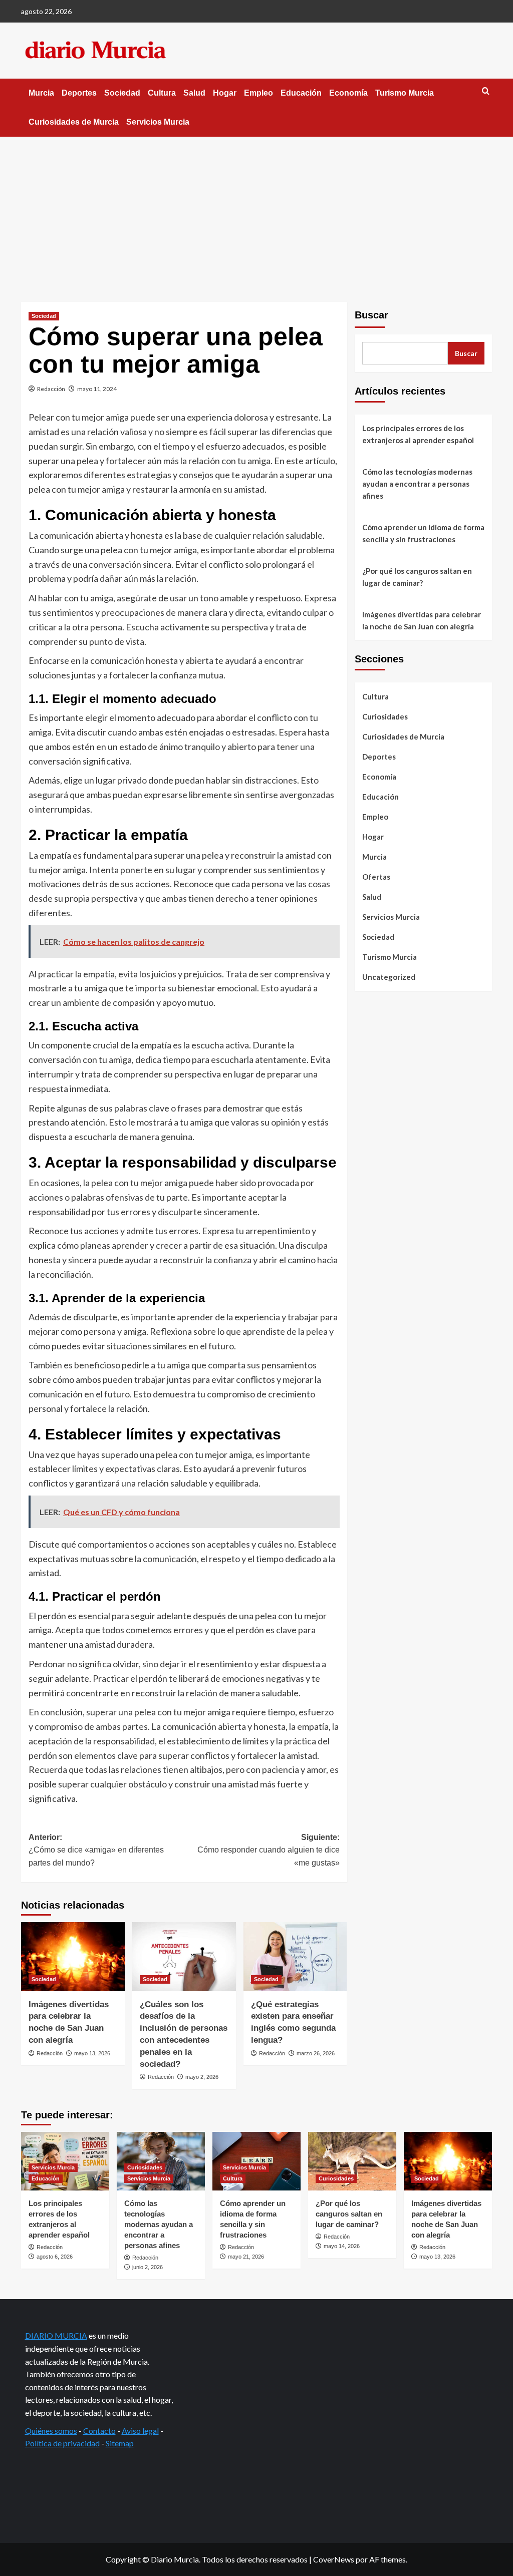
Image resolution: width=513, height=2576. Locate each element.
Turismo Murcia (405, 93)
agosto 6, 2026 (55, 2257)
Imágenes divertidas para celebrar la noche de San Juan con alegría (422, 620)
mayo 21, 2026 (246, 2257)
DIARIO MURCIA (56, 2335)
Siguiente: (268, 1850)
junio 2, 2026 (148, 2267)
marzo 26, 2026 (316, 2053)
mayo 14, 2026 (342, 2246)
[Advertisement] (256, 212)
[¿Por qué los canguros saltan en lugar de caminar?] (352, 2161)
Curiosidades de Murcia (74, 122)
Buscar (371, 315)
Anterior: (96, 1850)
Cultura (162, 93)
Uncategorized (389, 977)
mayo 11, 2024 (97, 389)
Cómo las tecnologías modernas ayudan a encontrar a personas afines (417, 484)
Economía (348, 93)
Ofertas (376, 877)
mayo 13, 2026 (92, 2053)
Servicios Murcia (158, 122)
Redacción (51, 389)
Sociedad (122, 93)
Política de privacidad (62, 2443)
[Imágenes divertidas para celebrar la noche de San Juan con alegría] (73, 1957)
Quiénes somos (51, 2431)
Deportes (79, 93)
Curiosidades (385, 716)
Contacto (99, 2431)
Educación (301, 93)
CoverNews (334, 2559)
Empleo (259, 93)
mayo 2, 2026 (202, 2077)
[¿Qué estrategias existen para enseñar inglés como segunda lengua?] (295, 1957)
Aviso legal (140, 2431)
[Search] (486, 91)
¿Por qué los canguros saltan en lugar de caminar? (417, 577)
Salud (194, 93)
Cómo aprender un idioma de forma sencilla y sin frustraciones (423, 533)
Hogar (225, 93)
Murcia (41, 93)
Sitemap (120, 2443)
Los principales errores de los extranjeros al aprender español (418, 434)
